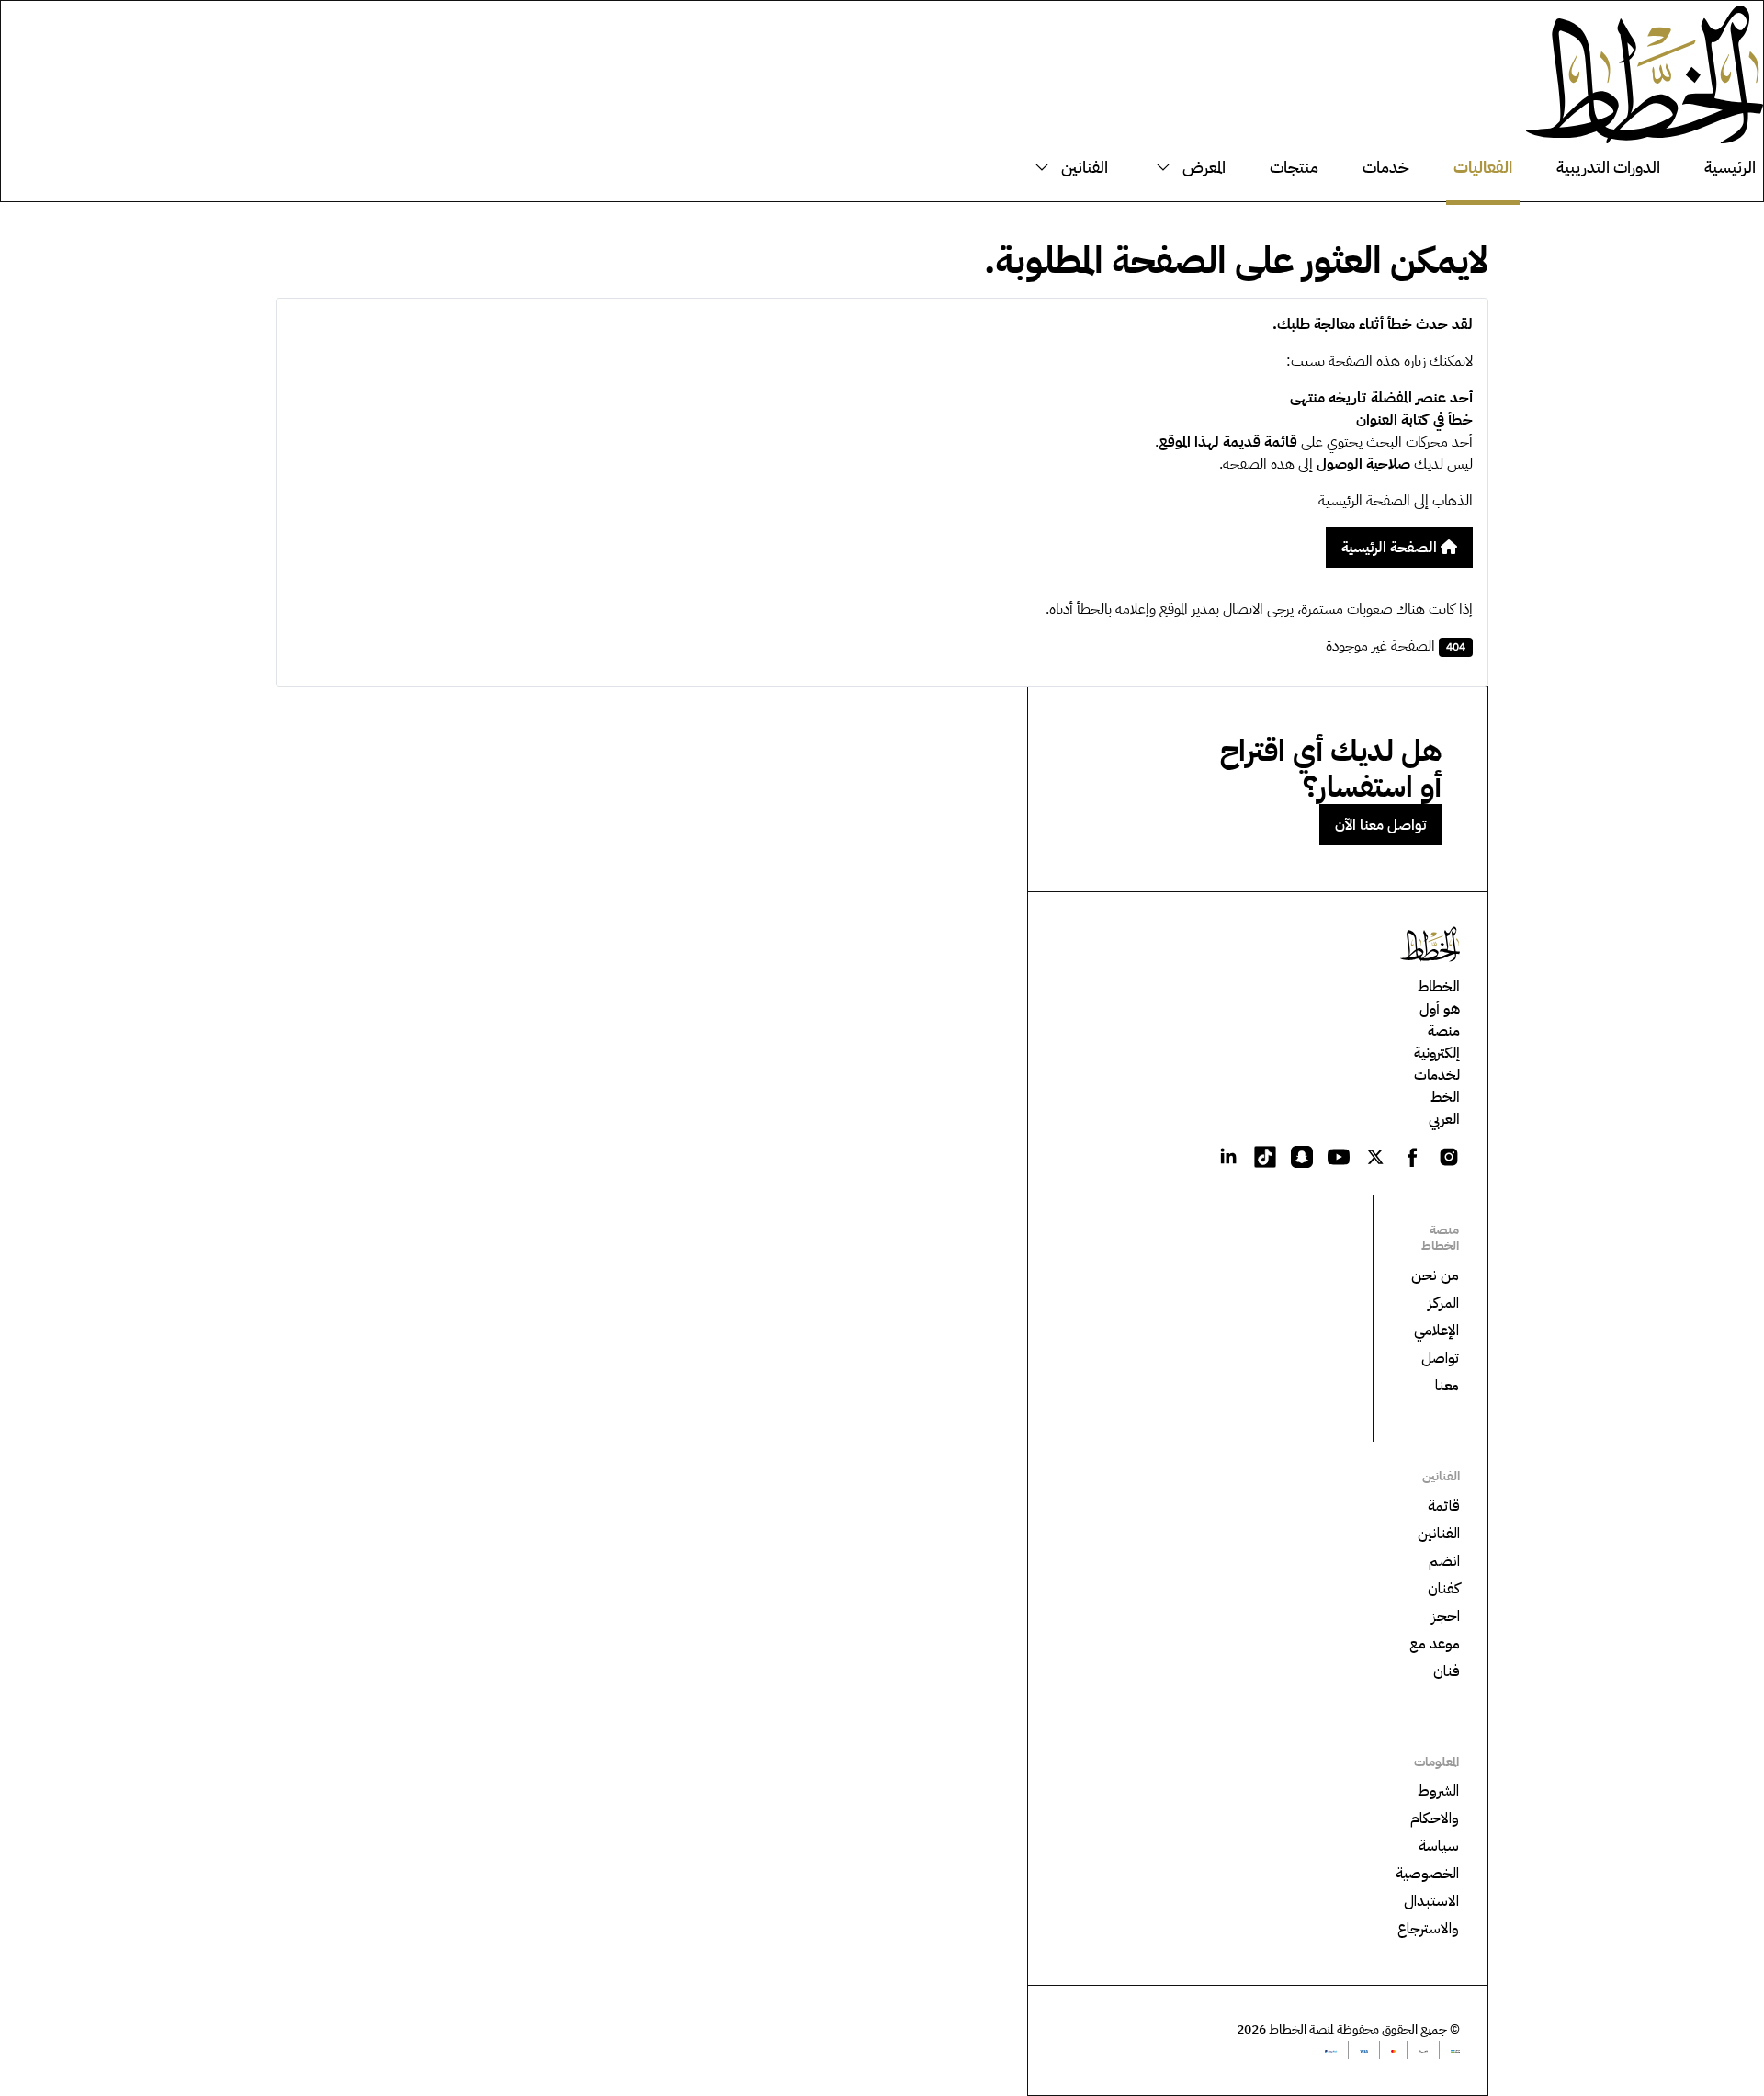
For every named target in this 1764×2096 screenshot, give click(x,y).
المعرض (1204, 167)
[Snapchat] (1302, 1156)
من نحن (1435, 1275)
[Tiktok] (1265, 1156)
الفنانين (1085, 167)
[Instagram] (1449, 1156)
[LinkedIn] (1228, 1156)
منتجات (1294, 167)
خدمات (1386, 167)
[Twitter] (1375, 1156)
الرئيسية (1730, 167)
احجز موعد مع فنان (1435, 1644)
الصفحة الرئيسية (1391, 548)
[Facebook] (1412, 1156)
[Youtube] (1339, 1156)
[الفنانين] (1046, 167)
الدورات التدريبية (1608, 167)
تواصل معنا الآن (1380, 825)
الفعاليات (1483, 167)
